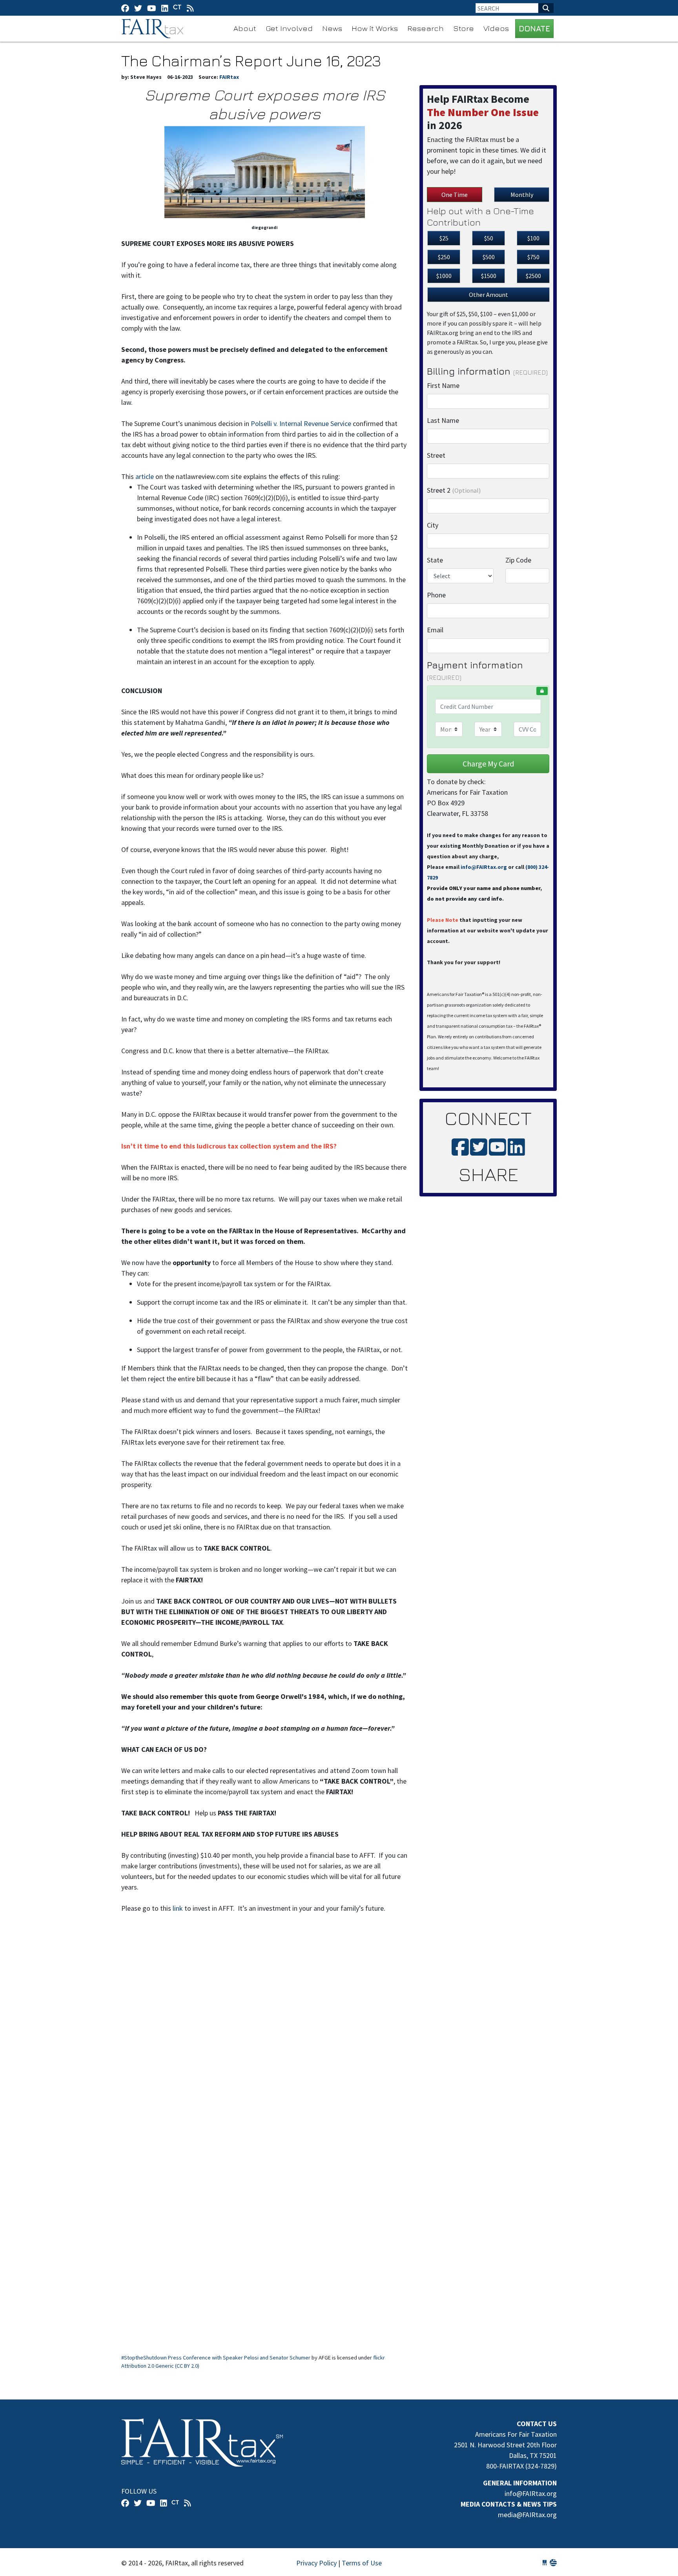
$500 (489, 257)
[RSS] (190, 8)
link (178, 1908)
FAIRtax (154, 29)
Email (435, 630)
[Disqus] (264, 2030)
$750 (533, 257)
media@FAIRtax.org (527, 2515)
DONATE (534, 28)
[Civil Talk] (177, 8)
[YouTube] (152, 8)
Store (464, 28)
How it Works (375, 28)
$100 (533, 238)
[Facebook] (125, 8)
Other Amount (488, 295)
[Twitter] (138, 8)
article (145, 476)
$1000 (444, 276)
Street (436, 455)
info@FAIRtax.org (484, 867)
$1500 (489, 276)
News (332, 28)
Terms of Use (362, 2563)
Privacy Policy (316, 2563)
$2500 (533, 276)
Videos (496, 28)
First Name (443, 385)
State (435, 560)
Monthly (522, 195)
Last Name (443, 420)
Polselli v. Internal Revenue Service (301, 423)
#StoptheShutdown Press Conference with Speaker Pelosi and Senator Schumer (216, 2358)
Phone (436, 595)
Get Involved (289, 28)
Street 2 (454, 490)
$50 (489, 238)
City (433, 525)
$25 (444, 238)
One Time (455, 195)
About (245, 28)
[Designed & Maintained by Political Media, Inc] (545, 2563)
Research (426, 28)
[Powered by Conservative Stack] (553, 2563)
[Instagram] (165, 8)
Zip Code (518, 560)
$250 (444, 257)
